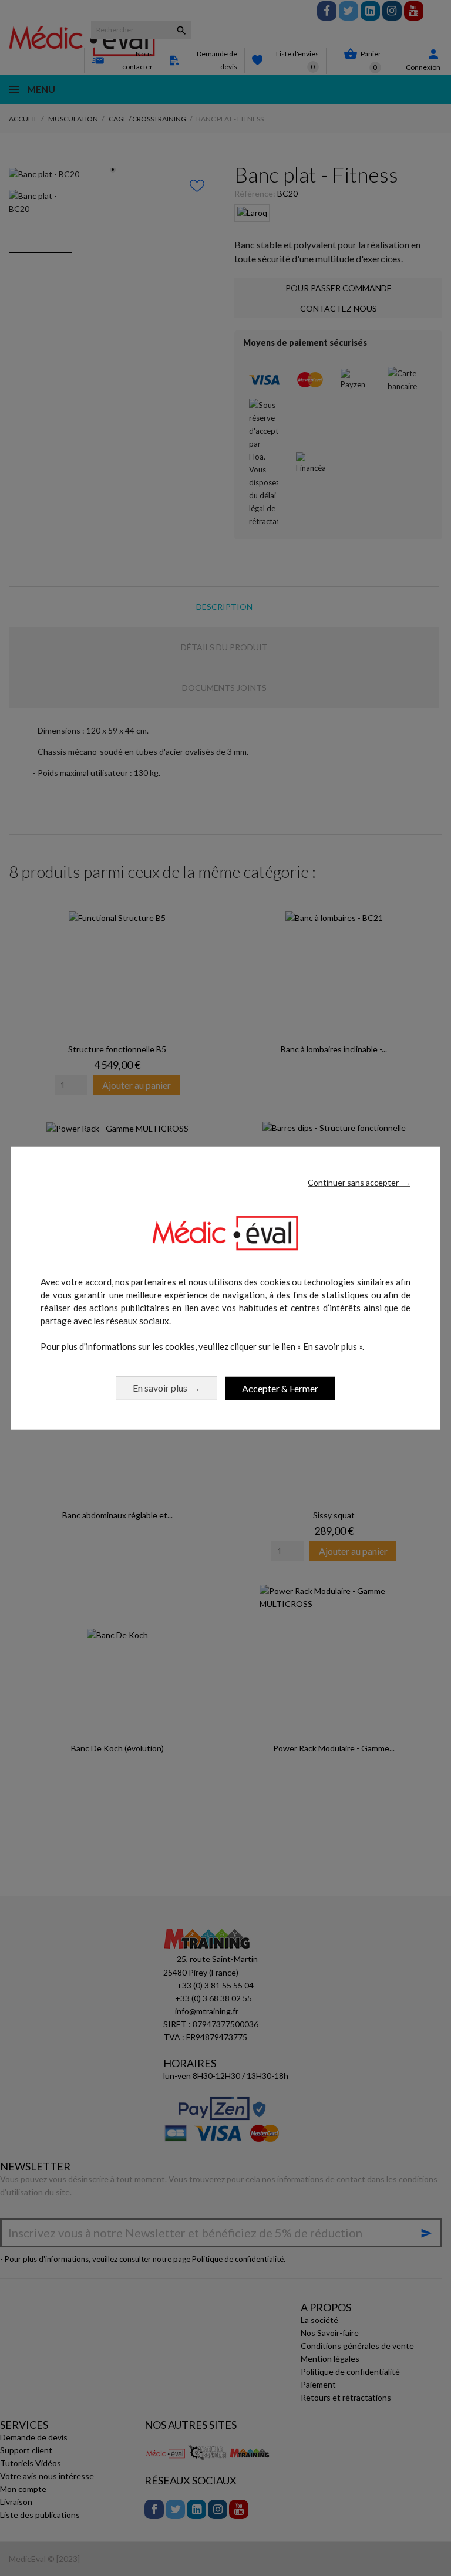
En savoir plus (166, 1388)
